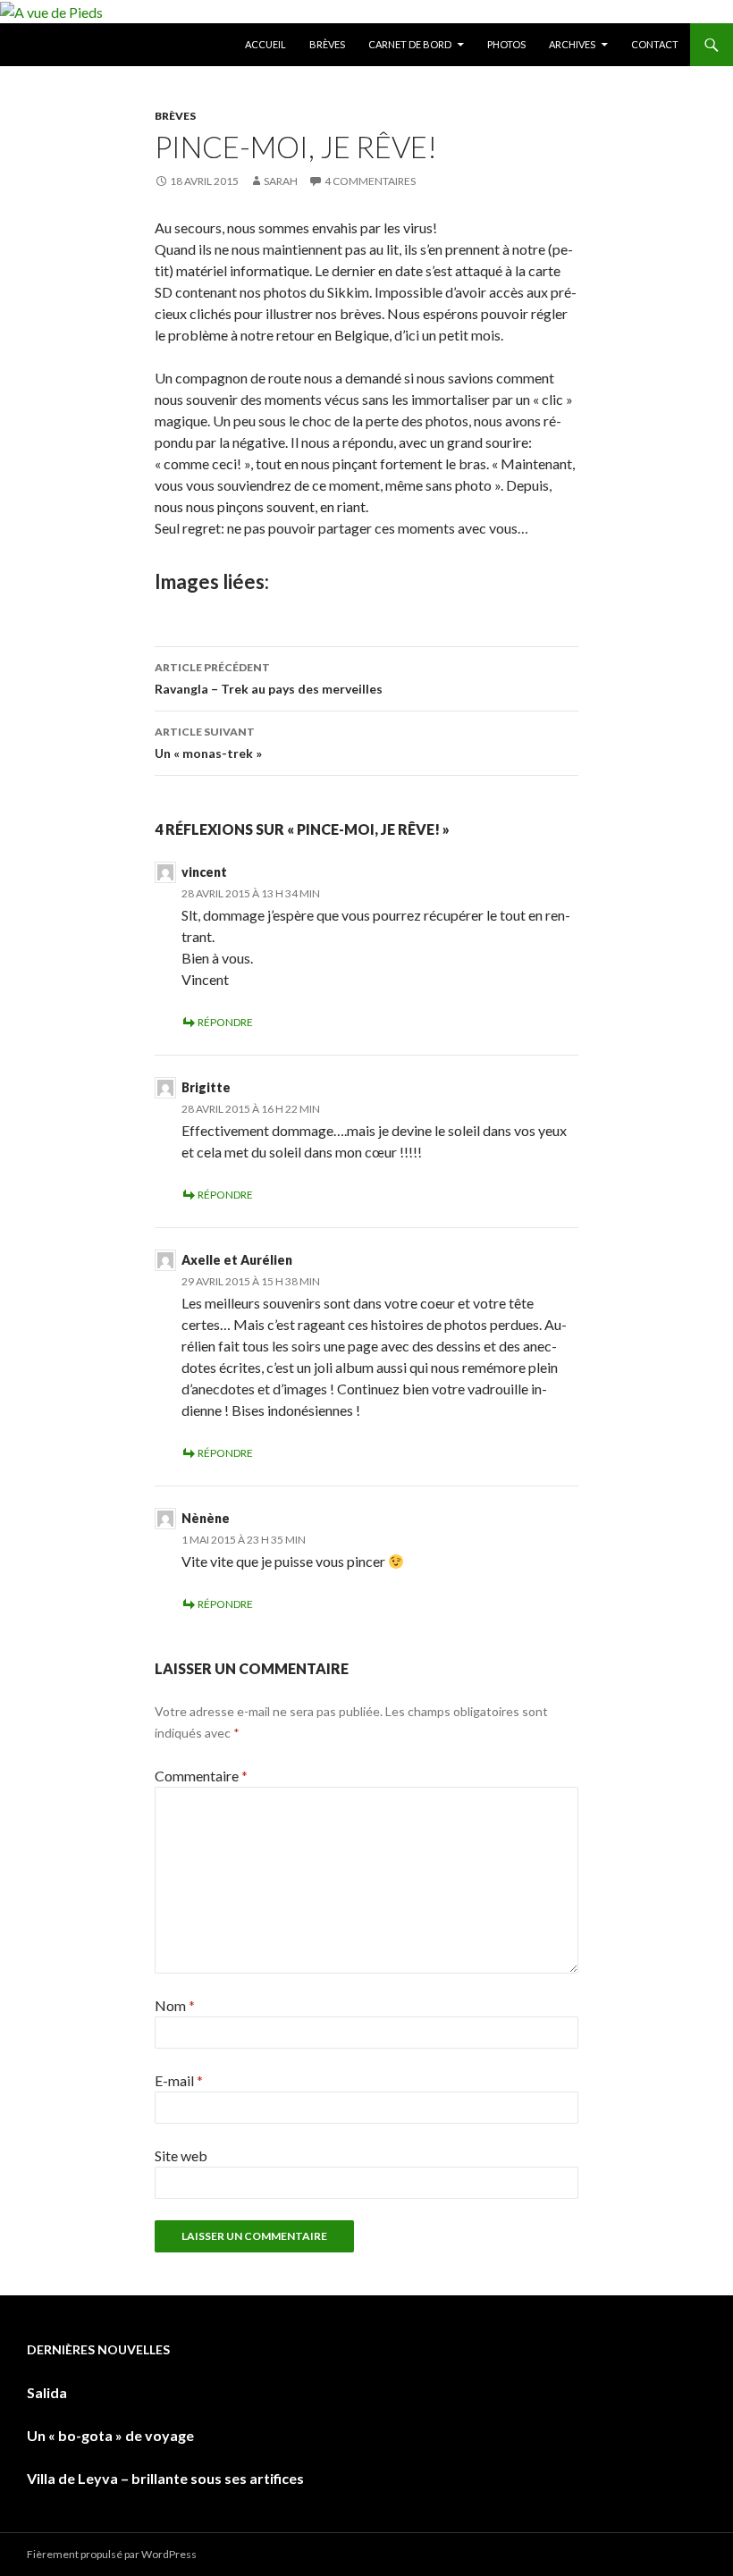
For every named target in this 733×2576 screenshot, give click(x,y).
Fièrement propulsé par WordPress (112, 2554)
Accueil (265, 44)
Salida (47, 2392)
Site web (181, 2155)
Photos (506, 44)
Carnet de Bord (410, 44)
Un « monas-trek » (208, 743)
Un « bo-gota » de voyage (110, 2435)
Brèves (327, 44)
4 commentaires (370, 181)
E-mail (179, 2080)
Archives (572, 44)
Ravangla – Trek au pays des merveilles (269, 678)
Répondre (225, 1022)
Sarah (281, 181)
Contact (655, 44)
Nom (175, 2005)
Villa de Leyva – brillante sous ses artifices (165, 2478)
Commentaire (201, 1776)
